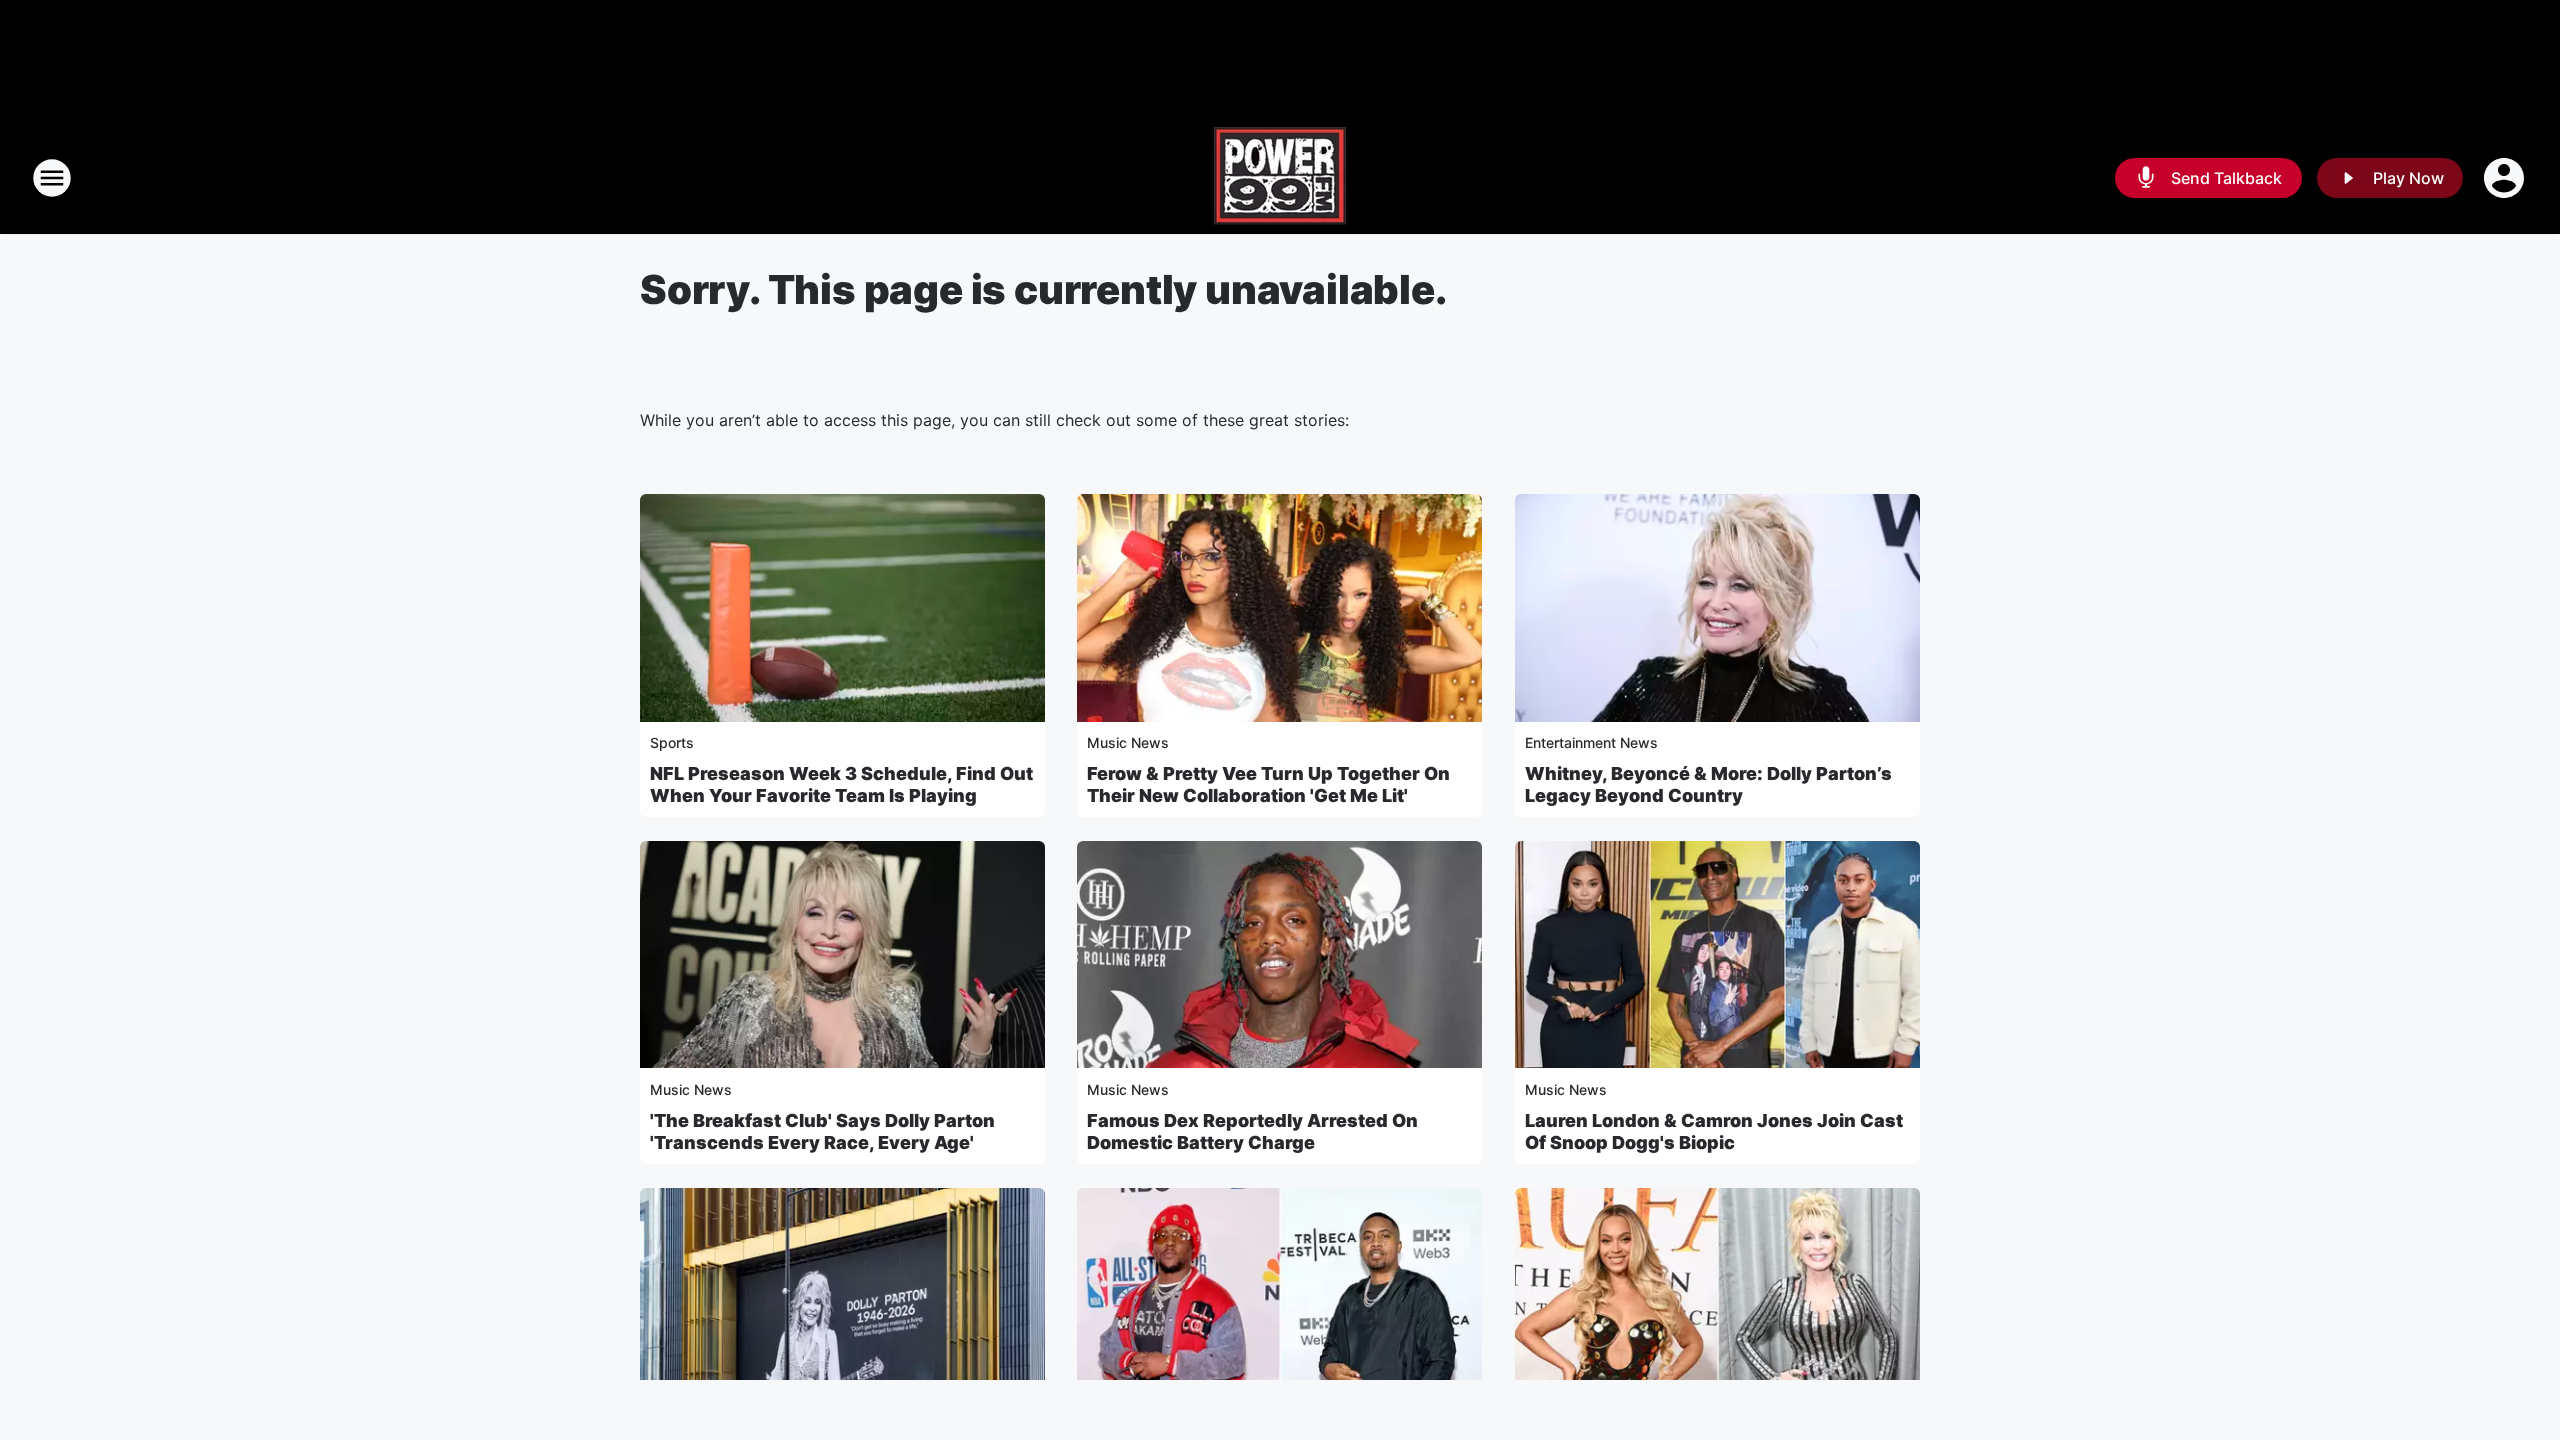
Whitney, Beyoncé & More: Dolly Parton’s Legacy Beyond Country (1708, 784)
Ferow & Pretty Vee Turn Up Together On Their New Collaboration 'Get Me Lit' (1268, 784)
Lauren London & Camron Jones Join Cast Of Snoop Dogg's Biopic (1714, 1131)
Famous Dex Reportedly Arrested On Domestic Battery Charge (1252, 1131)
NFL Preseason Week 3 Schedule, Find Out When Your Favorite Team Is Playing (841, 784)
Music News (1128, 742)
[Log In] (2506, 178)
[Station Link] (1280, 178)
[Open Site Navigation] (52, 178)
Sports (672, 742)
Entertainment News (1591, 742)
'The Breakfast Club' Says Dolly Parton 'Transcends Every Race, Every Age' (822, 1131)
